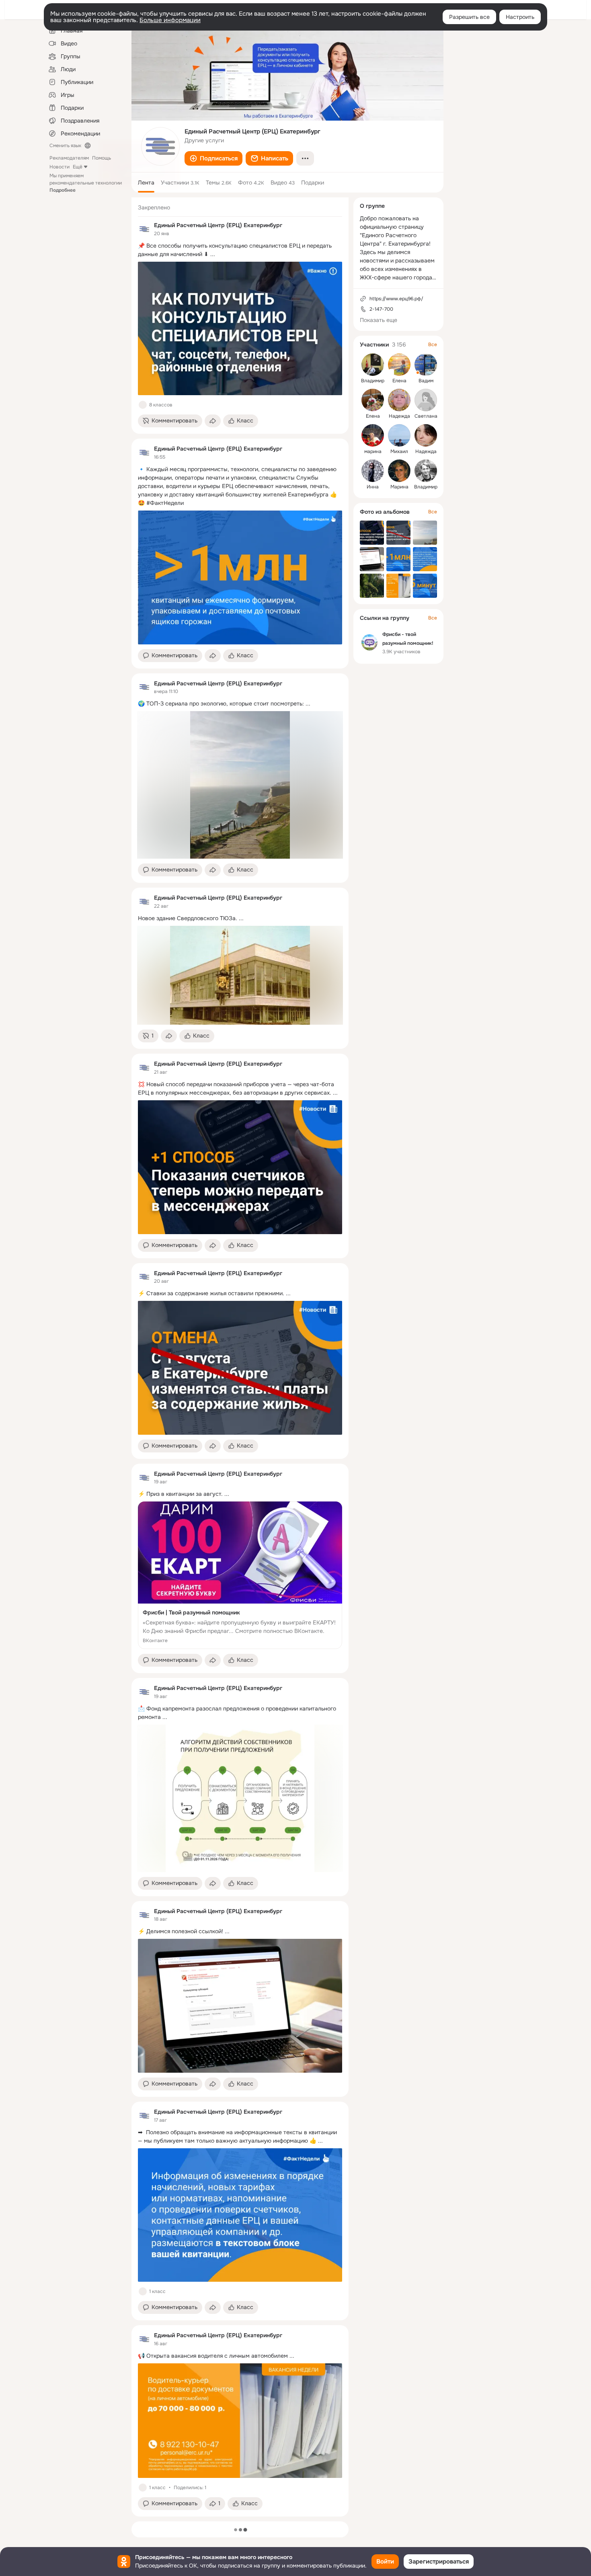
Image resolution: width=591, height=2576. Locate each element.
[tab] (146, 183)
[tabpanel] (240, 1357)
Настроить (520, 17)
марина (373, 451)
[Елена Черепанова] (373, 400)
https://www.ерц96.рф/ (396, 299)
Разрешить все (469, 17)
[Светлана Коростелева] (426, 400)
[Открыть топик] (240, 250)
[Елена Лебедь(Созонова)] (399, 365)
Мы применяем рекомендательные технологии (86, 183)
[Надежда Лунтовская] (426, 435)
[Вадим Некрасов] (426, 365)
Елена (399, 381)
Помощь (102, 158)
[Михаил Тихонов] (399, 435)
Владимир (373, 381)
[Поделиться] (213, 421)
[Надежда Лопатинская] (399, 400)
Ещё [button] (78, 167)
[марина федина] (373, 435)
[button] (213, 158)
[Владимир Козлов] (373, 365)
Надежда (399, 416)
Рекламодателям (69, 158)
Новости (60, 167)
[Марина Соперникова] (399, 471)
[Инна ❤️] (373, 471)
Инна (373, 487)
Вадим (426, 381)
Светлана (426, 416)
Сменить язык (65, 146)
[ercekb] (144, 229)
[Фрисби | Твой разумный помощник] (240, 1575)
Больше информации (170, 20)
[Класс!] (143, 405)
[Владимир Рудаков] (426, 471)
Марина (399, 487)
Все (433, 345)
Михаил (399, 451)
